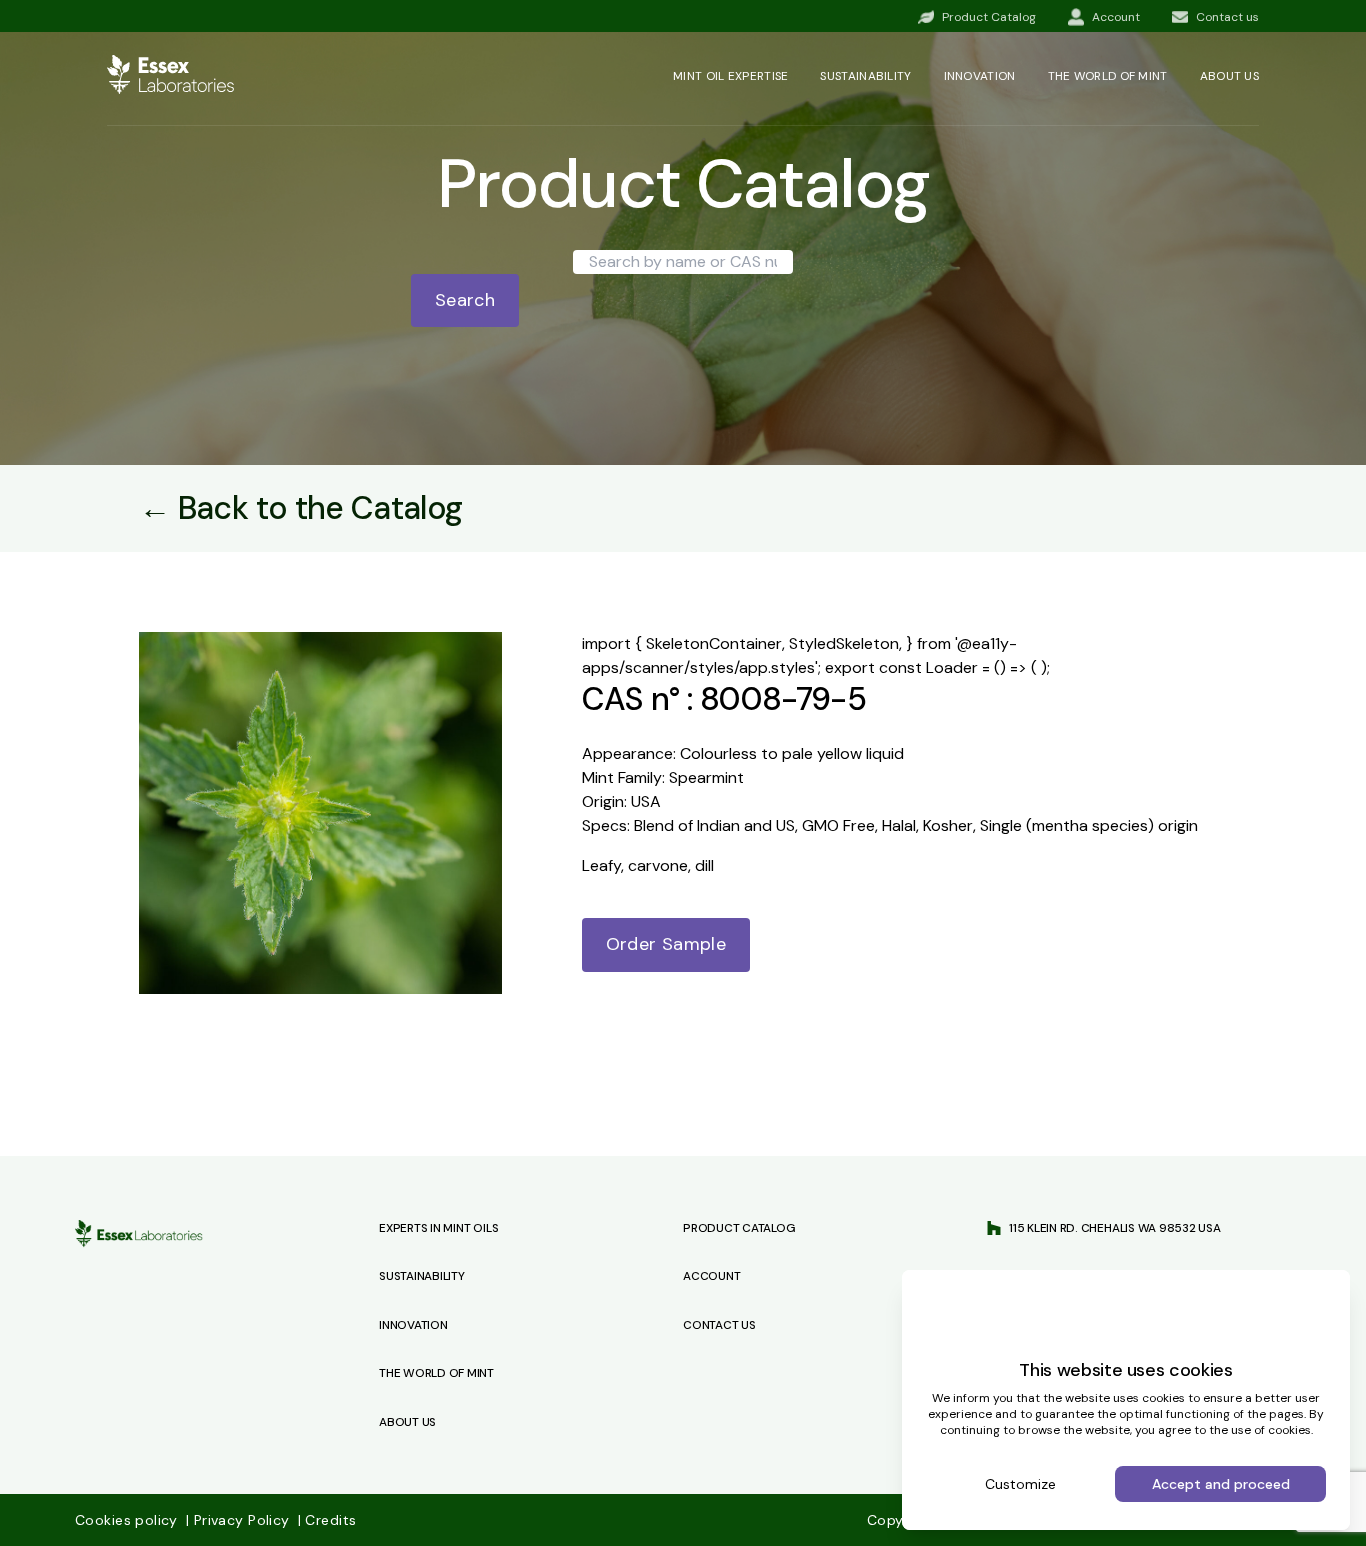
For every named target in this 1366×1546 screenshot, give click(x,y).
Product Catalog (739, 1228)
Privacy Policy (240, 1520)
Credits (327, 1520)
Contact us (719, 1325)
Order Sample (666, 944)
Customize (1020, 1484)
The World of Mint (436, 1373)
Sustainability (865, 76)
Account (711, 1276)
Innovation (980, 76)
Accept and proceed (1221, 1484)
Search (465, 300)
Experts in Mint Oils (438, 1228)
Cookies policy (128, 1520)
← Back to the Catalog (301, 508)
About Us (407, 1422)
